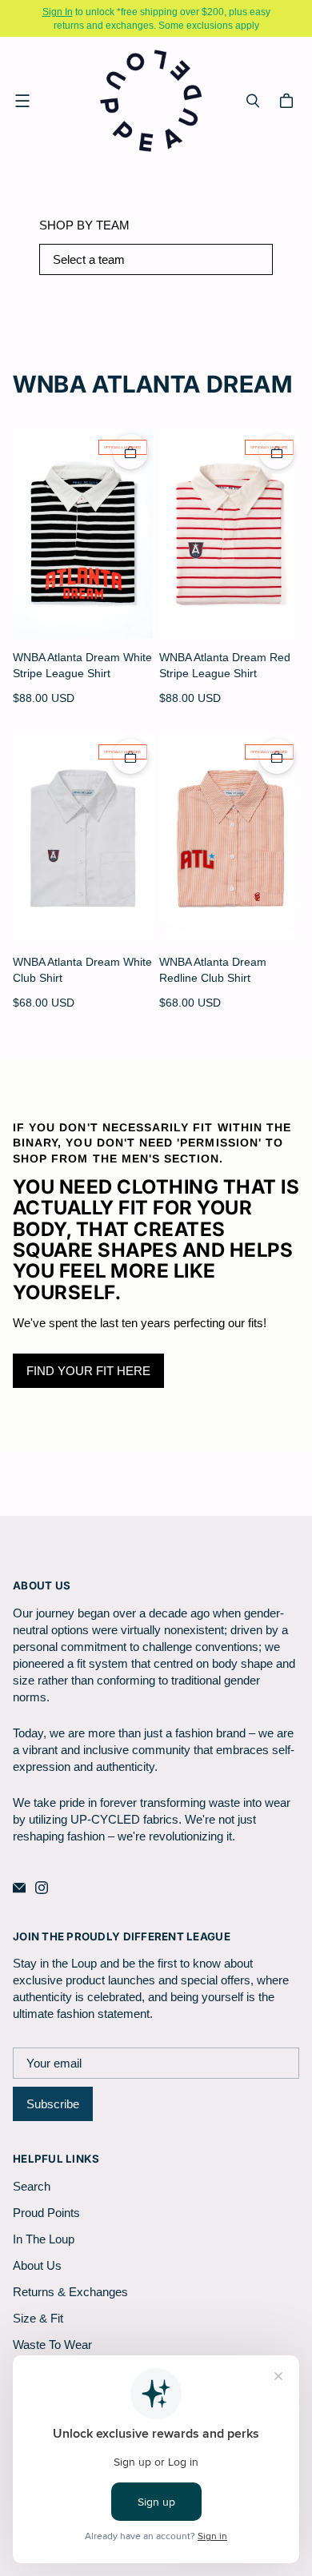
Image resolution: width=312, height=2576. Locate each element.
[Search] (253, 101)
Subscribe (53, 2104)
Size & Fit (38, 2318)
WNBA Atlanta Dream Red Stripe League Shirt (225, 665)
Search (32, 2186)
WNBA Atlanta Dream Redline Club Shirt (213, 969)
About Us (37, 2265)
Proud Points (46, 2213)
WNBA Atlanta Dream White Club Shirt (82, 969)
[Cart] (289, 101)
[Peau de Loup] (152, 100)
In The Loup (44, 2239)
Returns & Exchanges (70, 2292)
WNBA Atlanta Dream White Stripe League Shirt (82, 665)
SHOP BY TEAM (84, 225)
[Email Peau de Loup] (19, 1888)
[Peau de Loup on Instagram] (42, 1888)
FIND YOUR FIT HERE (88, 1371)
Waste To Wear (52, 2345)
